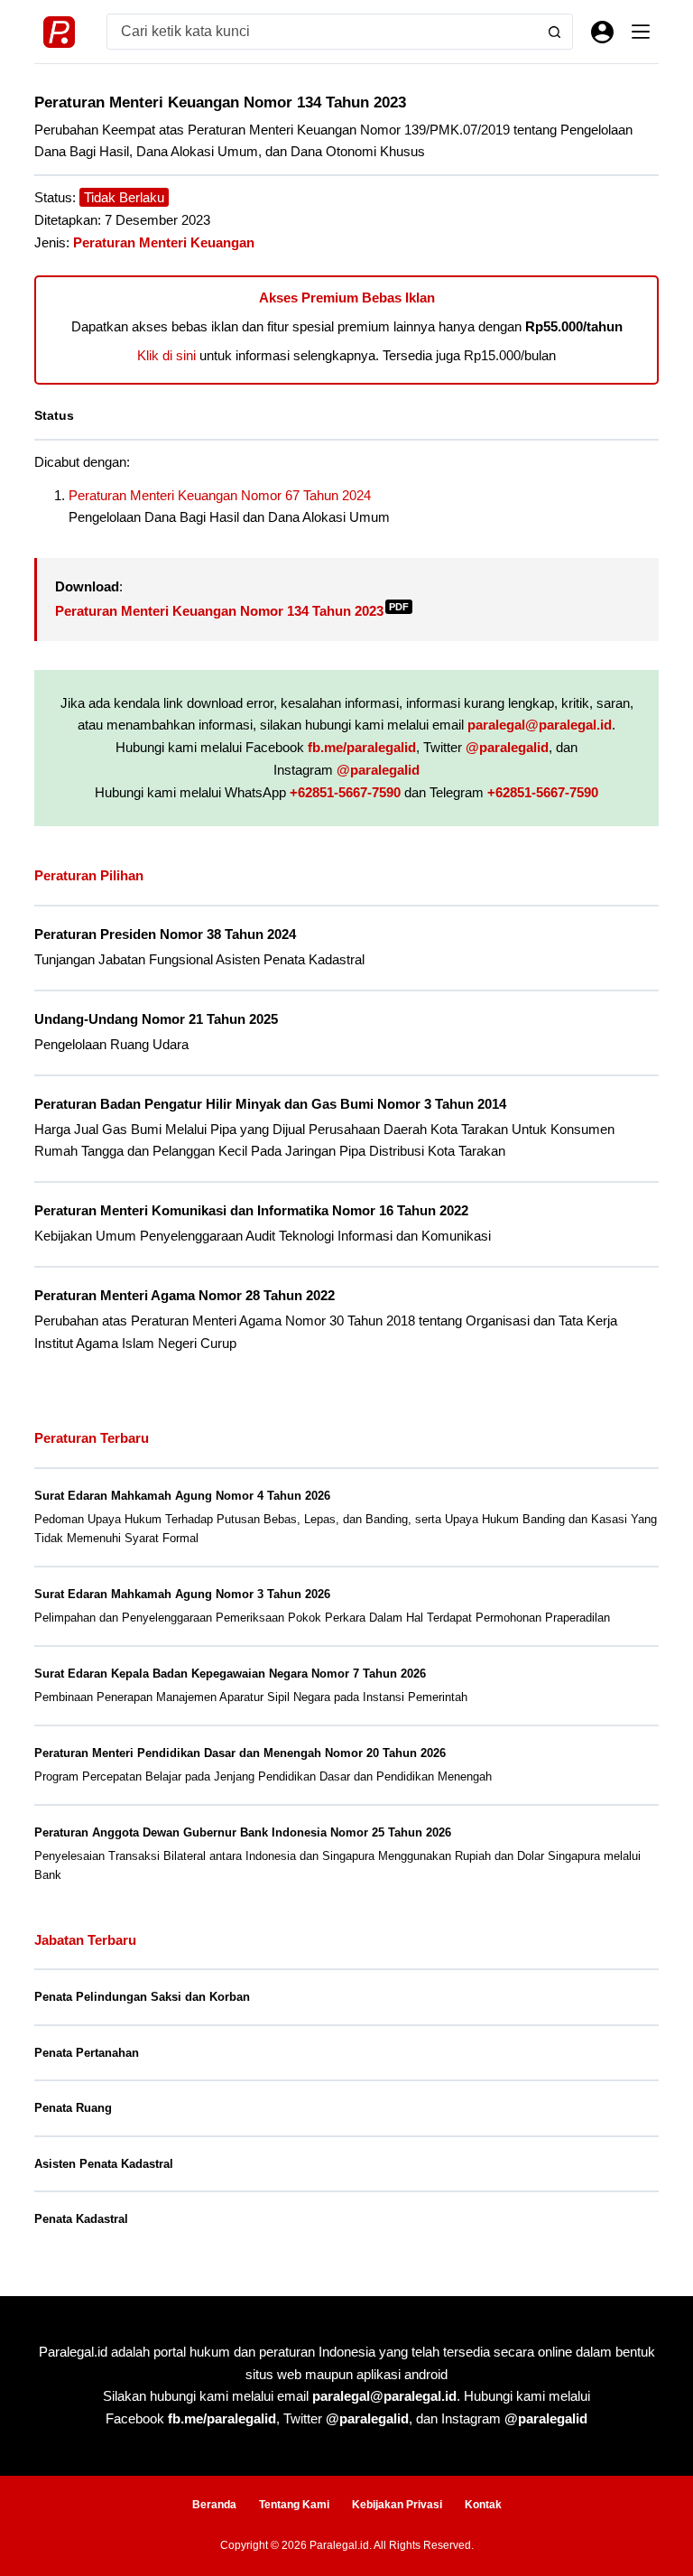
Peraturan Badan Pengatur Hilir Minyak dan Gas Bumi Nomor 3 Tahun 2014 (270, 1104)
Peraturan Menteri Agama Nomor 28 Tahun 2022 (185, 1296)
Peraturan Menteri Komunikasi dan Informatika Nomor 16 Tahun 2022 (251, 1211)
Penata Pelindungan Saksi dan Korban (142, 1997)
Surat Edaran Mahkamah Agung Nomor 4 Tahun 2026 (182, 1496)
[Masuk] (602, 32)
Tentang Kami (294, 2505)
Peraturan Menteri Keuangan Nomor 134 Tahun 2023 (232, 611)
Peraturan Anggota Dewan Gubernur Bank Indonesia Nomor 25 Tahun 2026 (243, 1832)
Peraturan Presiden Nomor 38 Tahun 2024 (165, 935)
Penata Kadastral (81, 2219)
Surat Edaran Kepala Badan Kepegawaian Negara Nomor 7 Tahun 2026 (230, 1674)
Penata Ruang (73, 2108)
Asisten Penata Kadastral (104, 2164)
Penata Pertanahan (87, 2053)
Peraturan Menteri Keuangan (164, 242)
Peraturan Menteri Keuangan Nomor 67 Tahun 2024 (220, 495)
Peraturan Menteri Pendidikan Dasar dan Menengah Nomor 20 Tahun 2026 (240, 1753)
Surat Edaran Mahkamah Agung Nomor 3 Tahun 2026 (182, 1594)
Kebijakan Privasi (397, 2505)
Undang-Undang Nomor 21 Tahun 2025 (156, 1019)
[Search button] (555, 32)
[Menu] (641, 32)
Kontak (483, 2505)
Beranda (214, 2505)
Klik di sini (166, 355)
